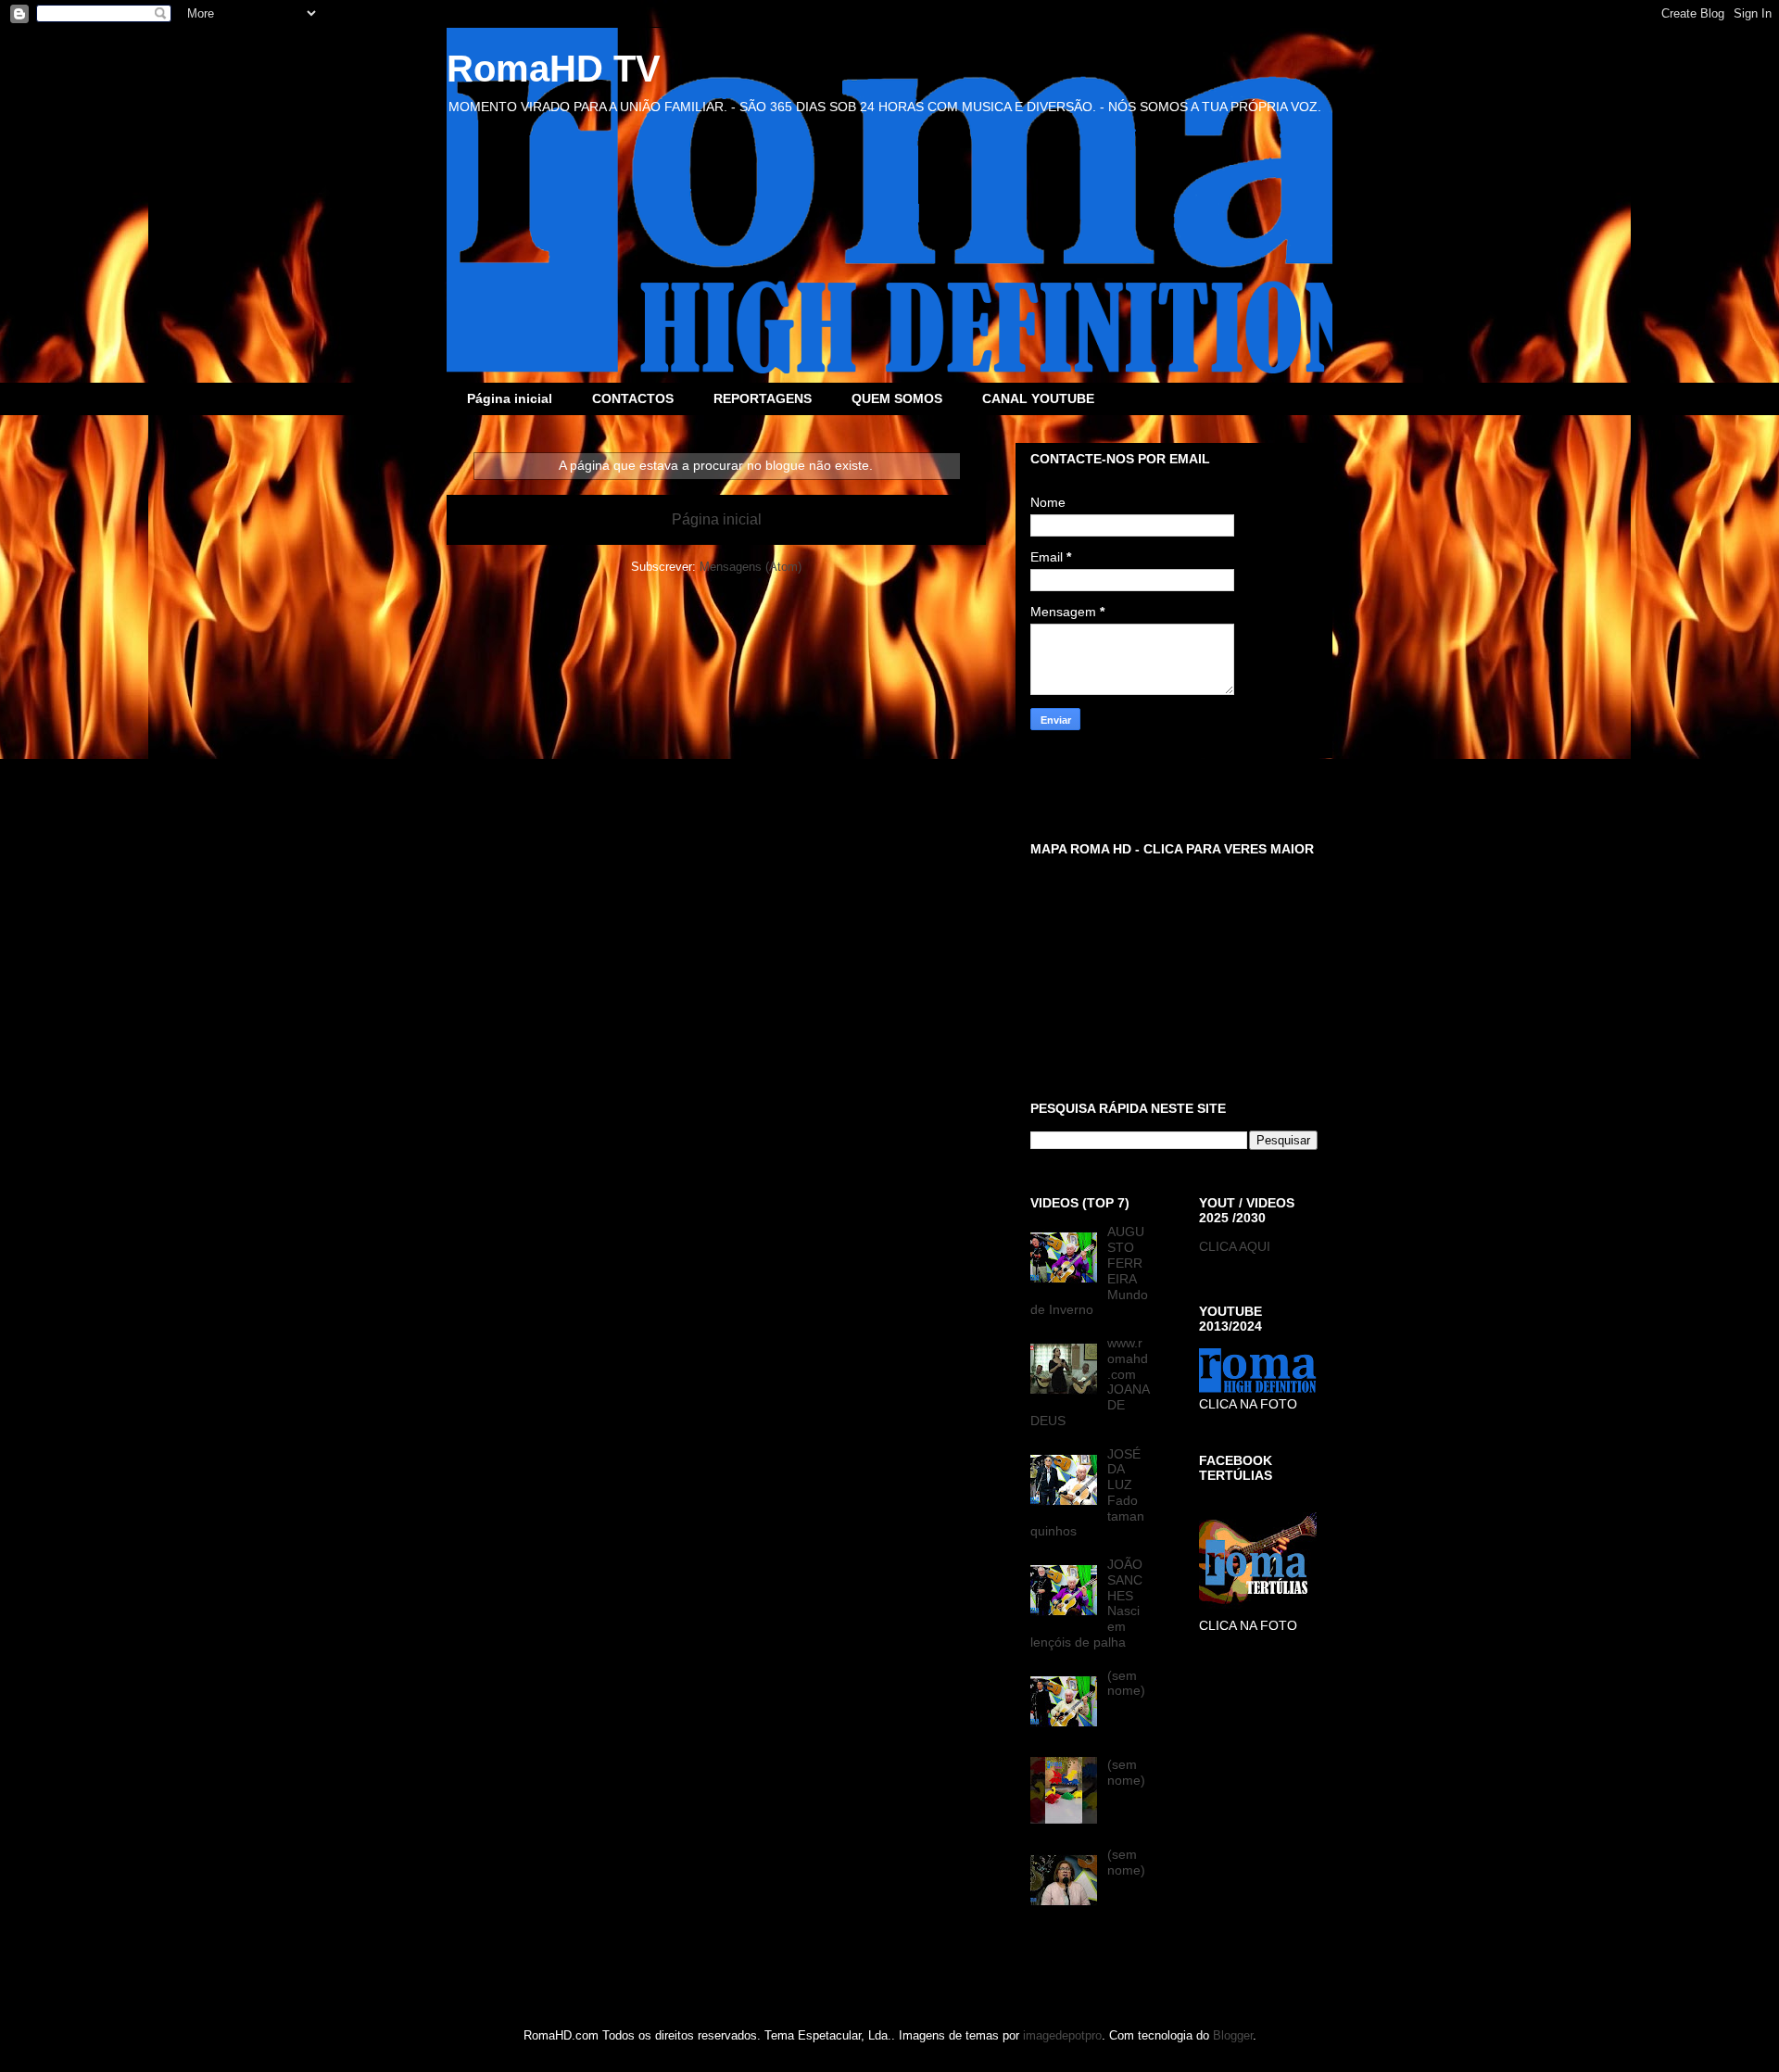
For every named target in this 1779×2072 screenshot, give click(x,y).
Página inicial (510, 398)
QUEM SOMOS (897, 398)
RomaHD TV (554, 69)
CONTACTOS (633, 398)
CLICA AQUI (1235, 1246)
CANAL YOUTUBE (1038, 398)
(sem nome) (1126, 1683)
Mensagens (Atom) (751, 567)
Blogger (1233, 2035)
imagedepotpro (1062, 2035)
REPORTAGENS (763, 398)
